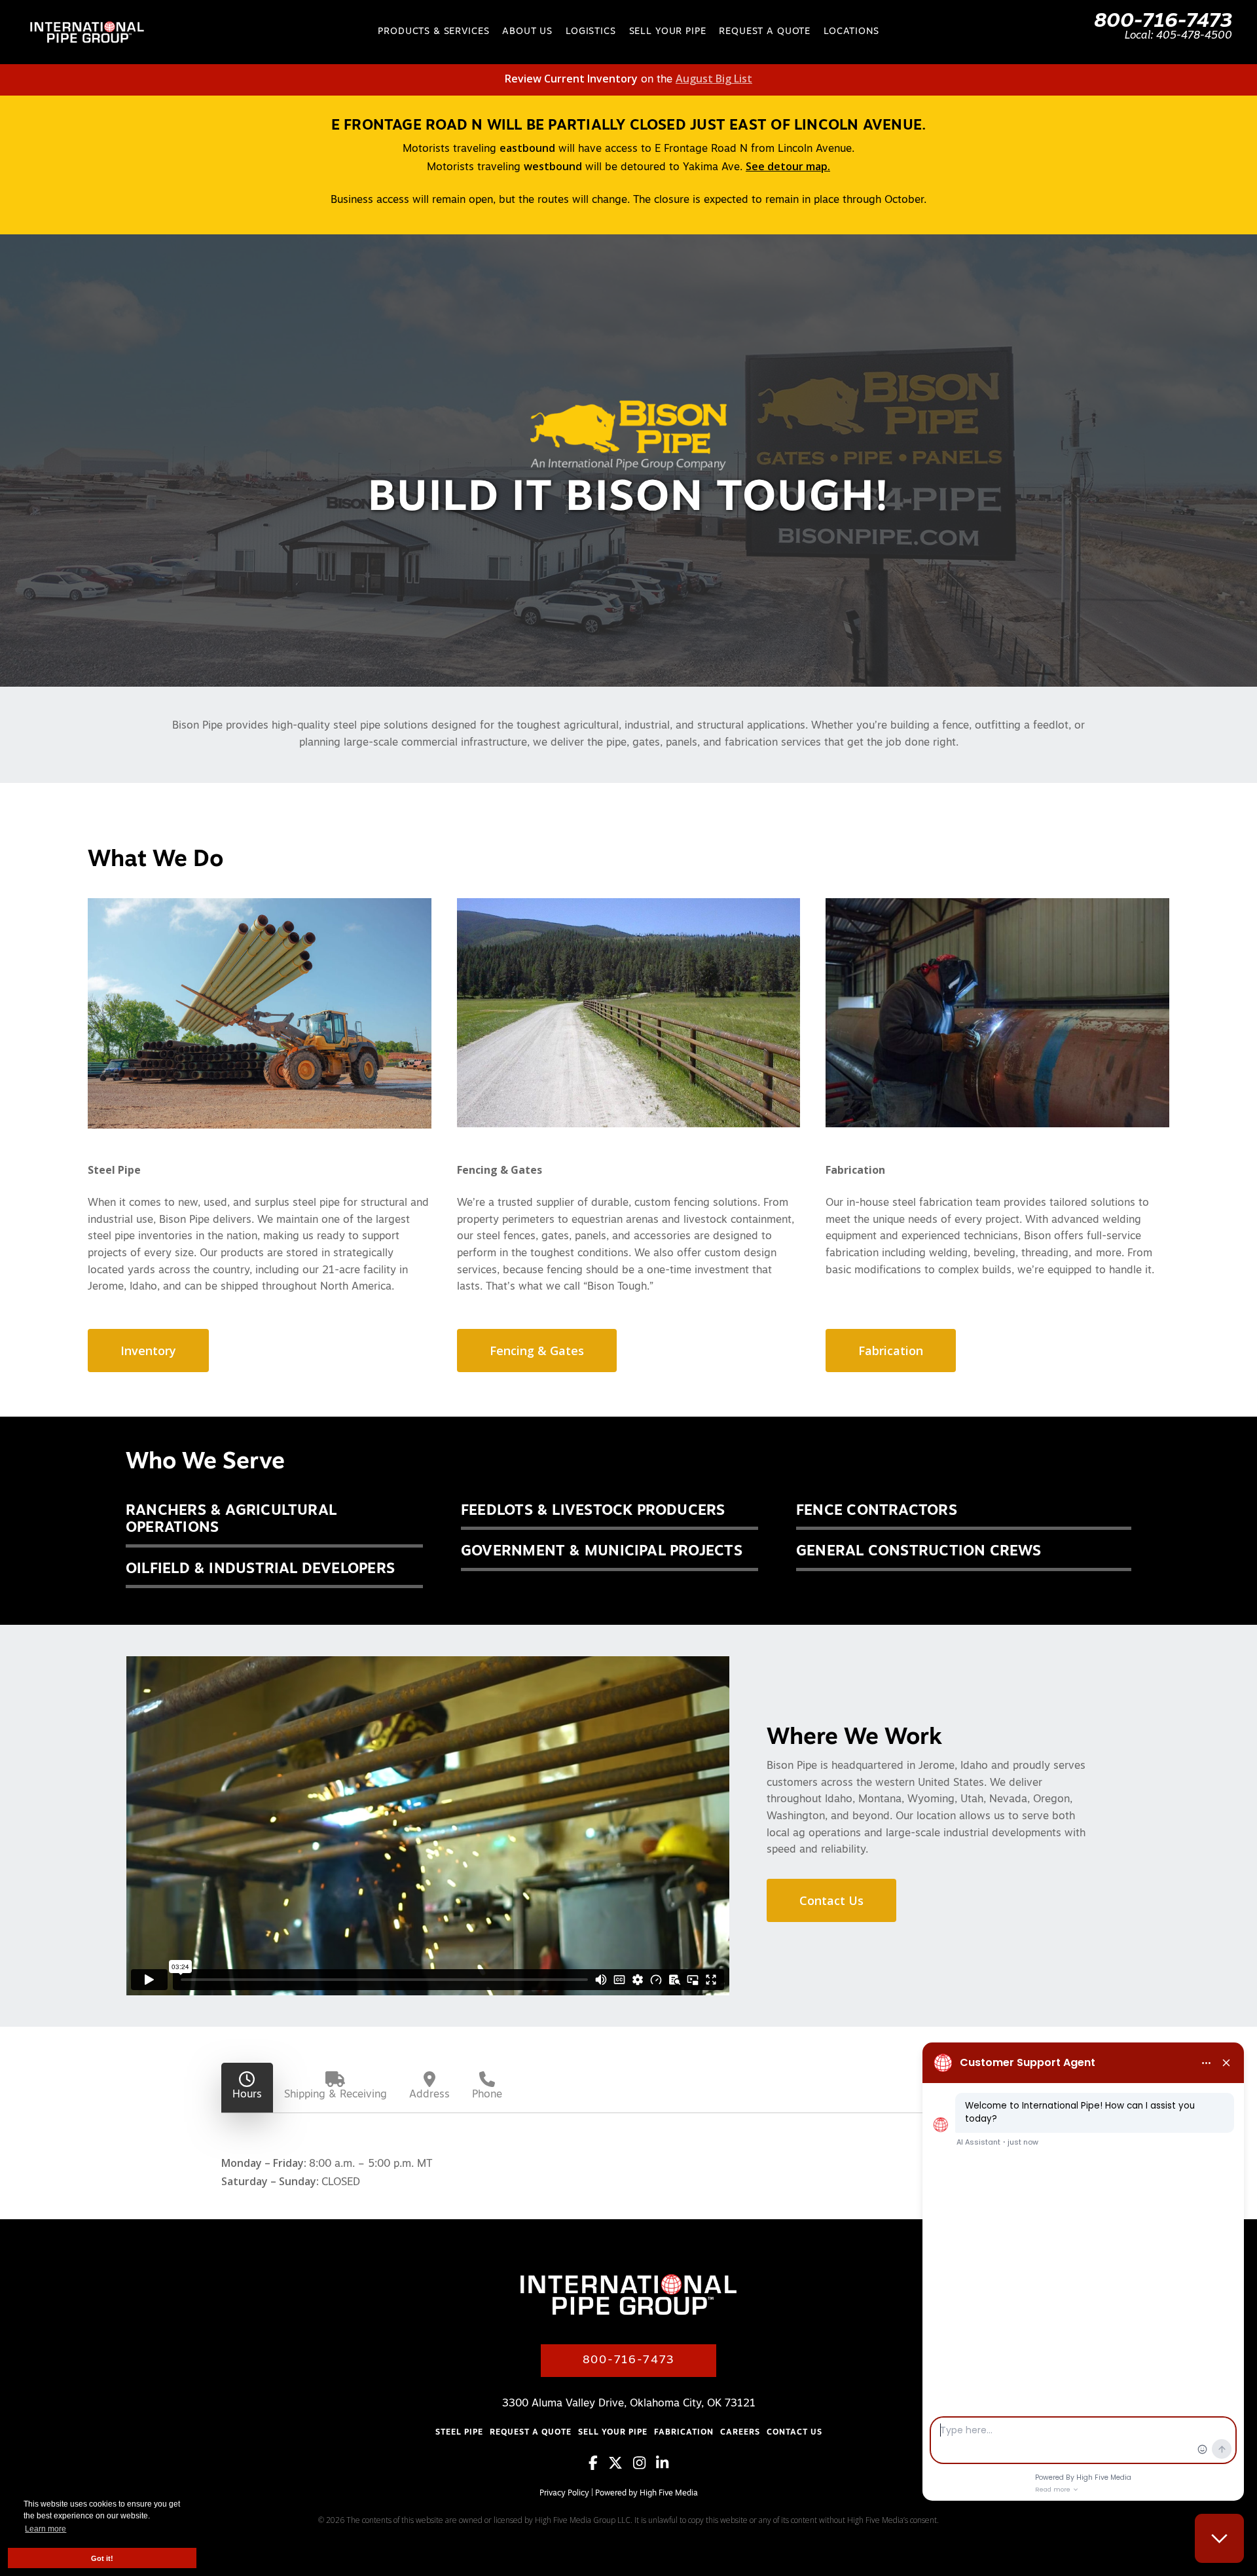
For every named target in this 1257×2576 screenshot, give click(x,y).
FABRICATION (684, 2433)
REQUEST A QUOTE (531, 2433)
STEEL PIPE (459, 2433)
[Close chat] (1219, 2538)
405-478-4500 (1194, 36)
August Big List (714, 79)
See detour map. (788, 166)
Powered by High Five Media (647, 2494)
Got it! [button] (102, 2558)
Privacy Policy (564, 2494)
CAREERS (740, 2433)
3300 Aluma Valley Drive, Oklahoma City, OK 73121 (629, 2404)
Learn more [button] (46, 2529)
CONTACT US (794, 2433)
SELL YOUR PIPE (613, 2433)
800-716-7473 (1163, 22)
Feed (709, 2494)
